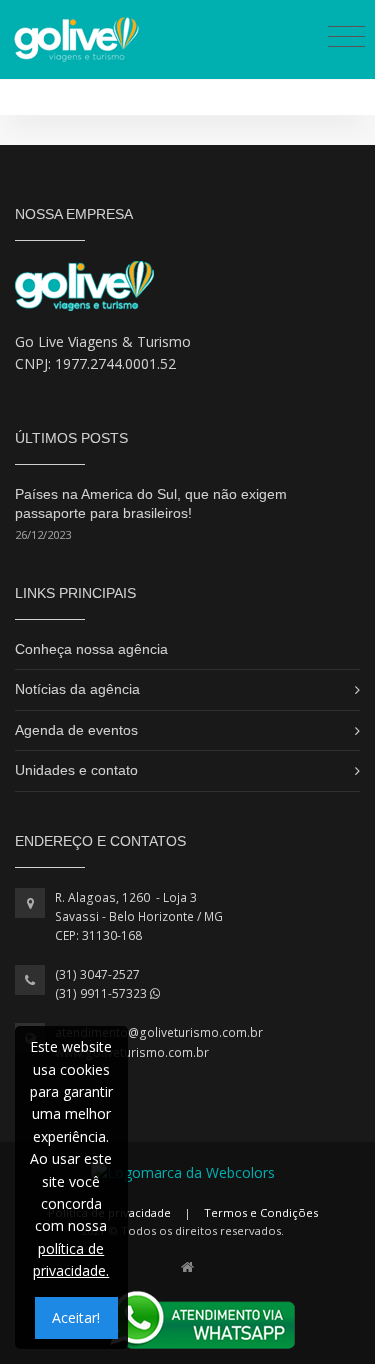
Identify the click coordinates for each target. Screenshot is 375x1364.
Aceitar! (76, 1317)
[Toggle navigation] (346, 35)
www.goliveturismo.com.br (132, 1052)
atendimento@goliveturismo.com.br (159, 1032)
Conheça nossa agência (91, 649)
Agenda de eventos (76, 730)
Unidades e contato (76, 770)
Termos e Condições (261, 1212)
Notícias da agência (77, 689)
